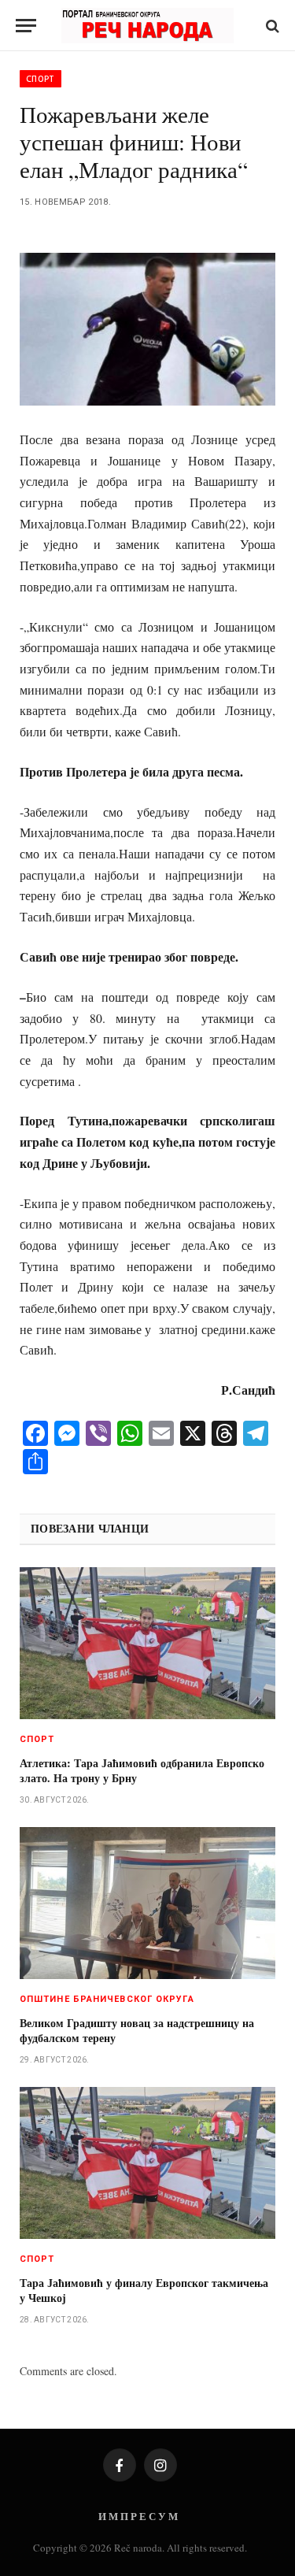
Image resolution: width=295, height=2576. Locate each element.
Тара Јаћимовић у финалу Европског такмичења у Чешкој (144, 2290)
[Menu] (26, 26)
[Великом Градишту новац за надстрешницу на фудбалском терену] (147, 1903)
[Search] (271, 26)
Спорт (41, 79)
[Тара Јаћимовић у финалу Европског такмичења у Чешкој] (147, 2163)
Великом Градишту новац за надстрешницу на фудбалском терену (137, 2030)
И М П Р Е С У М (138, 2516)
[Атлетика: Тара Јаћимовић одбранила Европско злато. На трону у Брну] (147, 1643)
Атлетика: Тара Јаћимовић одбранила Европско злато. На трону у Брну (142, 1770)
